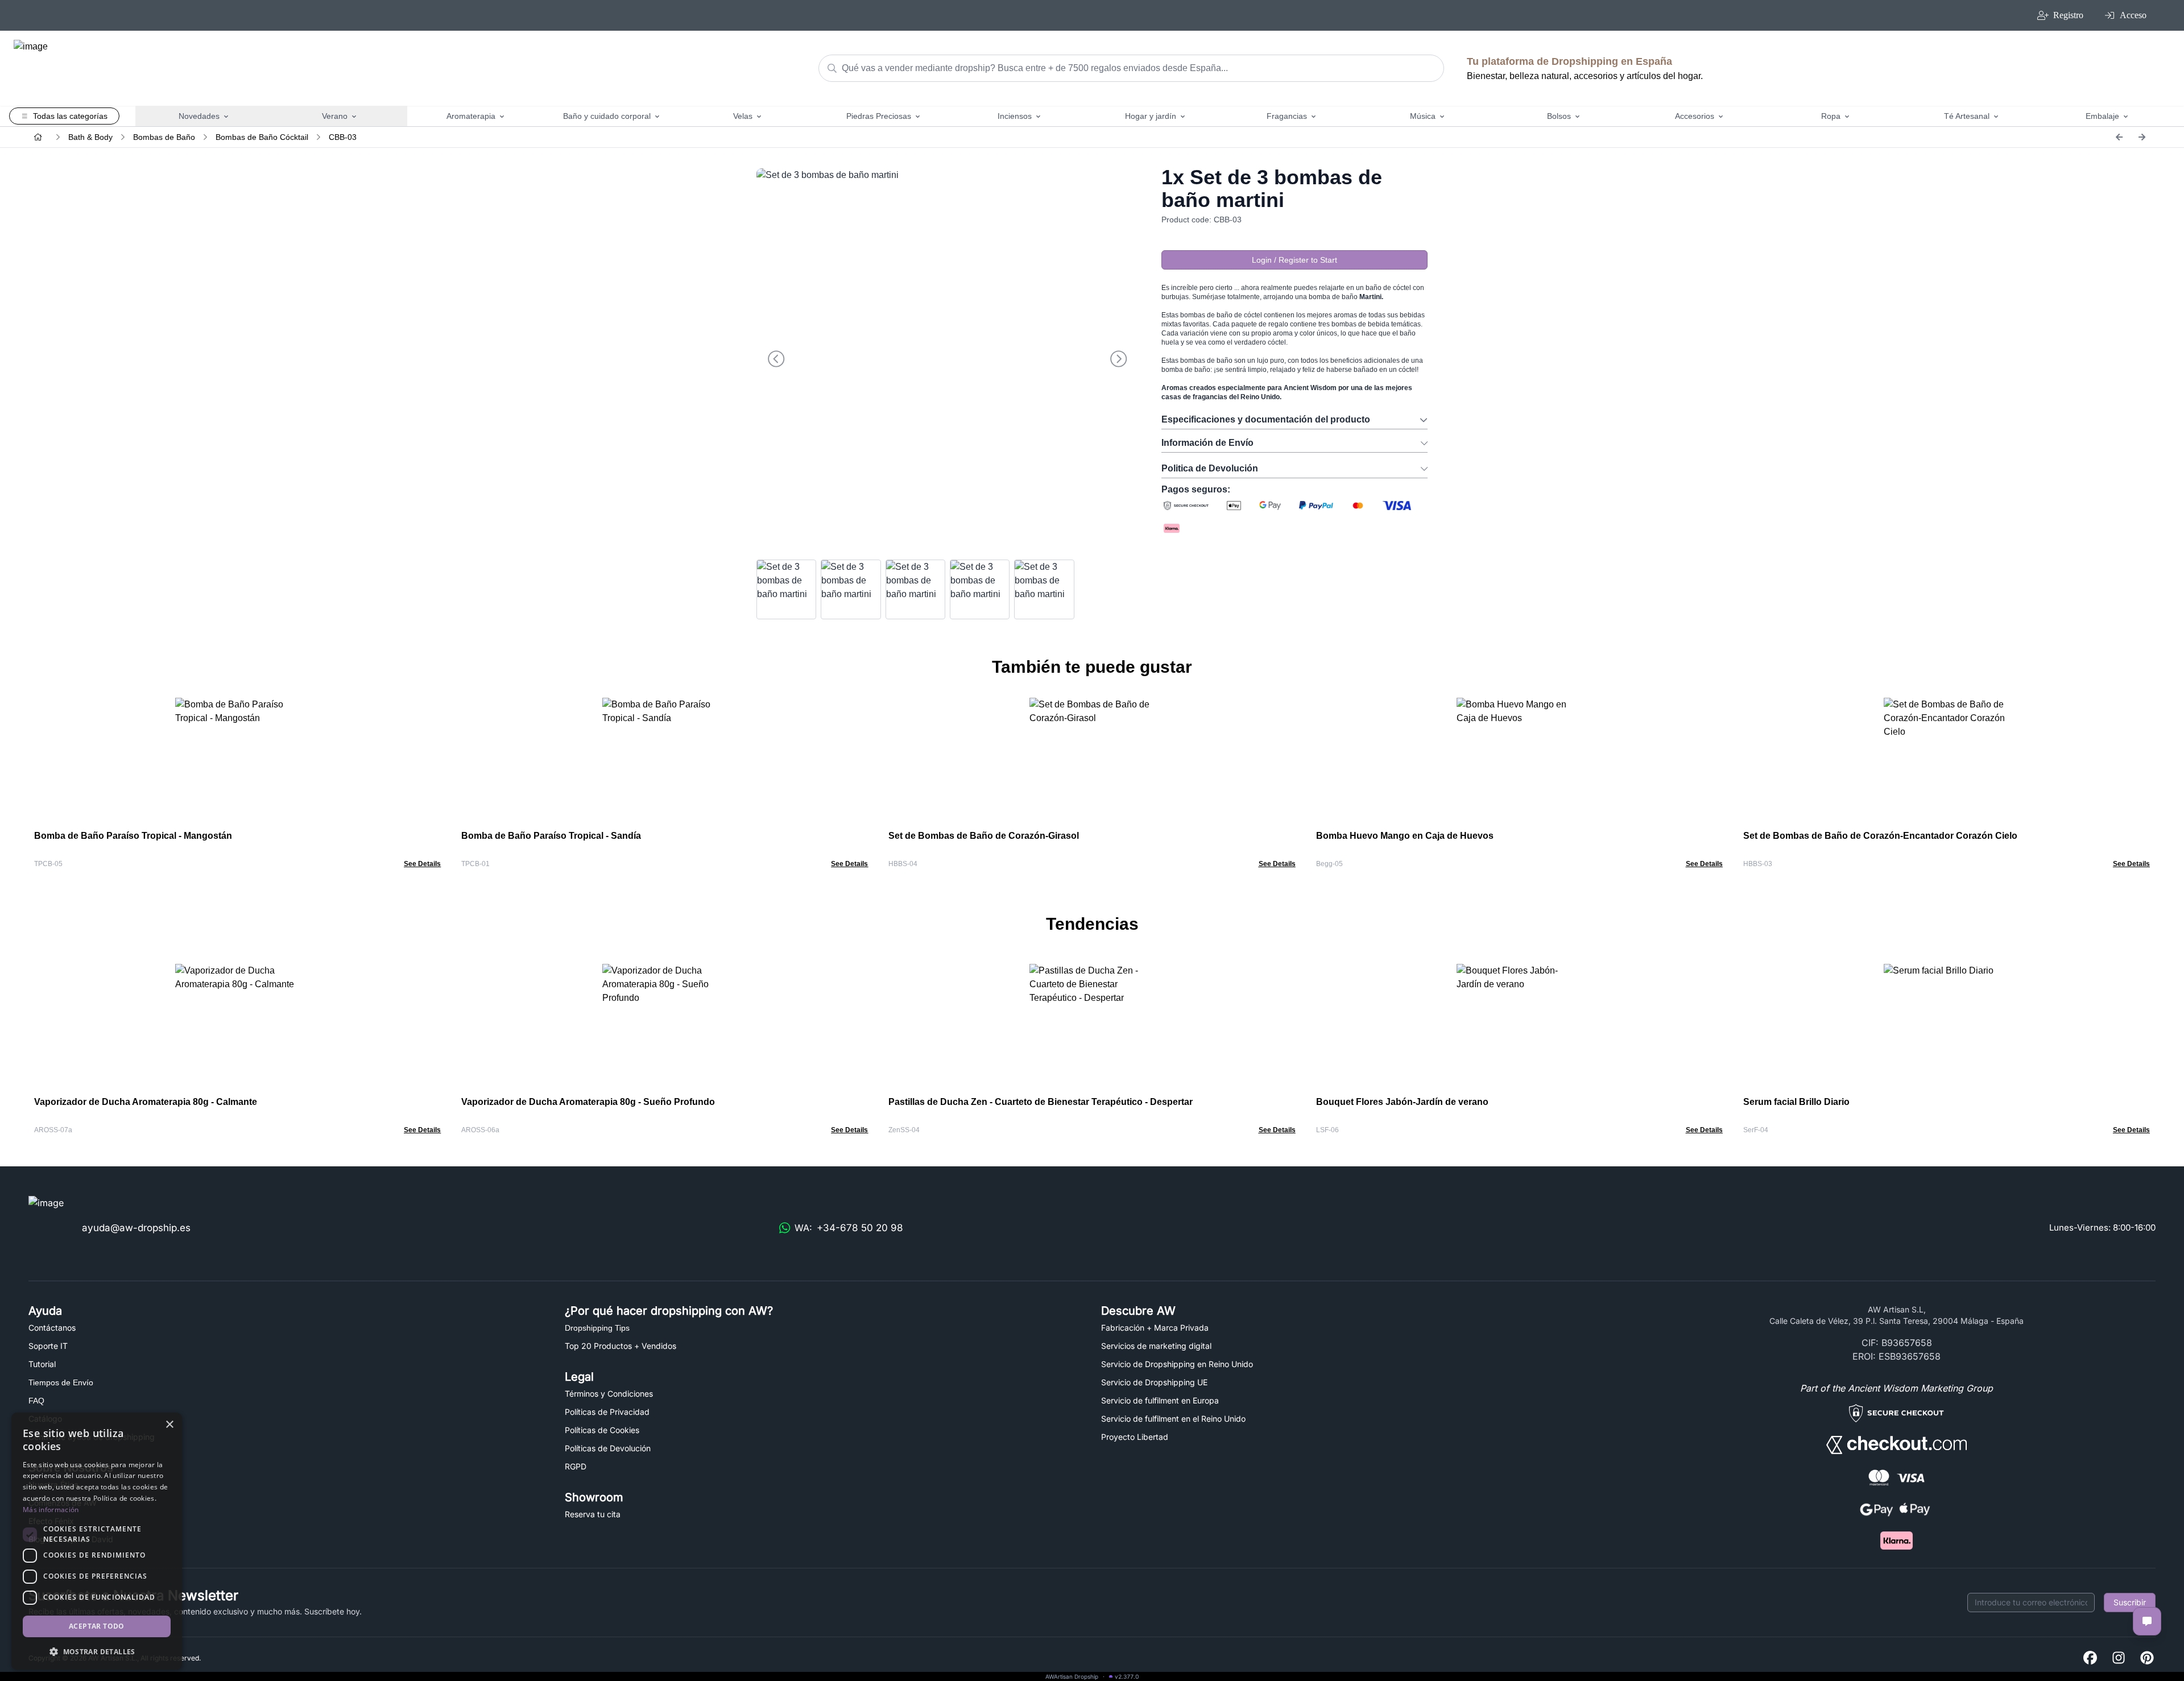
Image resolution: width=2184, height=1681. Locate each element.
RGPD (576, 1466)
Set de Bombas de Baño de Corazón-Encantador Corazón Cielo (1880, 836)
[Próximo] (2142, 137)
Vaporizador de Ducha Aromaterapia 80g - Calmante (146, 1102)
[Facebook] (2090, 1659)
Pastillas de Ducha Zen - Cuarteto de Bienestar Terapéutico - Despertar (1041, 1102)
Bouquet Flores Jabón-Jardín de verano (1402, 1102)
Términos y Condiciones (609, 1394)
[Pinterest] (2147, 1659)
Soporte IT (48, 1346)
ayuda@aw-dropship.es (136, 1228)
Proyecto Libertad (1135, 1437)
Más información (51, 1510)
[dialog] (97, 1541)
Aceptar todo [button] (97, 1626)
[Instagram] (2119, 1659)
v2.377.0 (1127, 1676)
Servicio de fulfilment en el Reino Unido (1173, 1419)
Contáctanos (52, 1328)
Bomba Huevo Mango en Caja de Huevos (1405, 836)
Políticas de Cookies (602, 1430)
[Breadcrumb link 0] (38, 137)
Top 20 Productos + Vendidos (621, 1346)
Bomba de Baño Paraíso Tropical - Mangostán (133, 836)
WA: (849, 1228)
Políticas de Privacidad (607, 1412)
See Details (422, 864)
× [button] (169, 1425)
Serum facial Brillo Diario (1796, 1102)
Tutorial (42, 1364)
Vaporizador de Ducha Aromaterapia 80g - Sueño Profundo (588, 1102)
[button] (97, 1651)
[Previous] (2119, 137)
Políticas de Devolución (608, 1448)
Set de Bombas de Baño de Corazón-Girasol (984, 836)
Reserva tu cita (593, 1514)
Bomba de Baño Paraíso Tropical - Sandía (551, 836)
